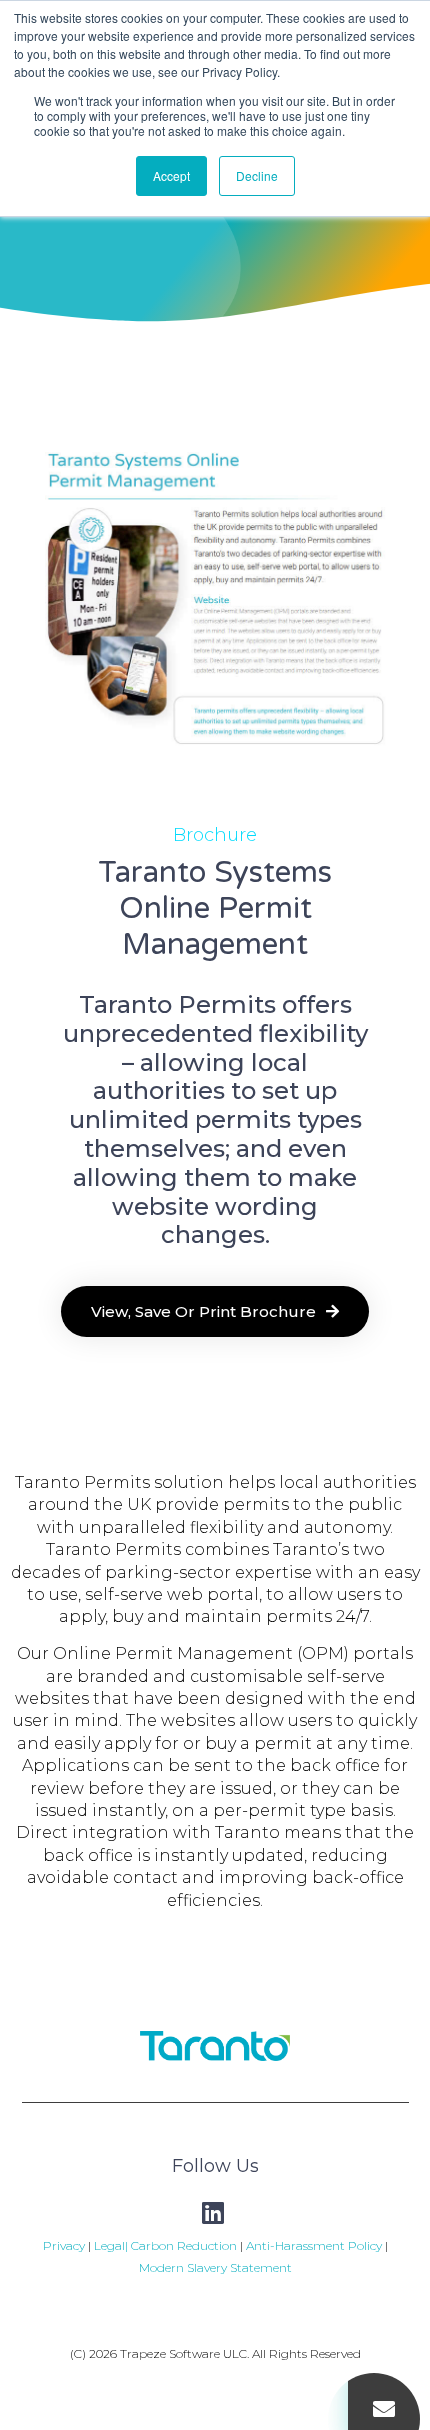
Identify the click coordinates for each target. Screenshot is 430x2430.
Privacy (64, 2245)
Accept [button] (171, 175)
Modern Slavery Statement (215, 2267)
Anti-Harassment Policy (312, 2245)
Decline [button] (257, 175)
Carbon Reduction (184, 2245)
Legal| (112, 2245)
